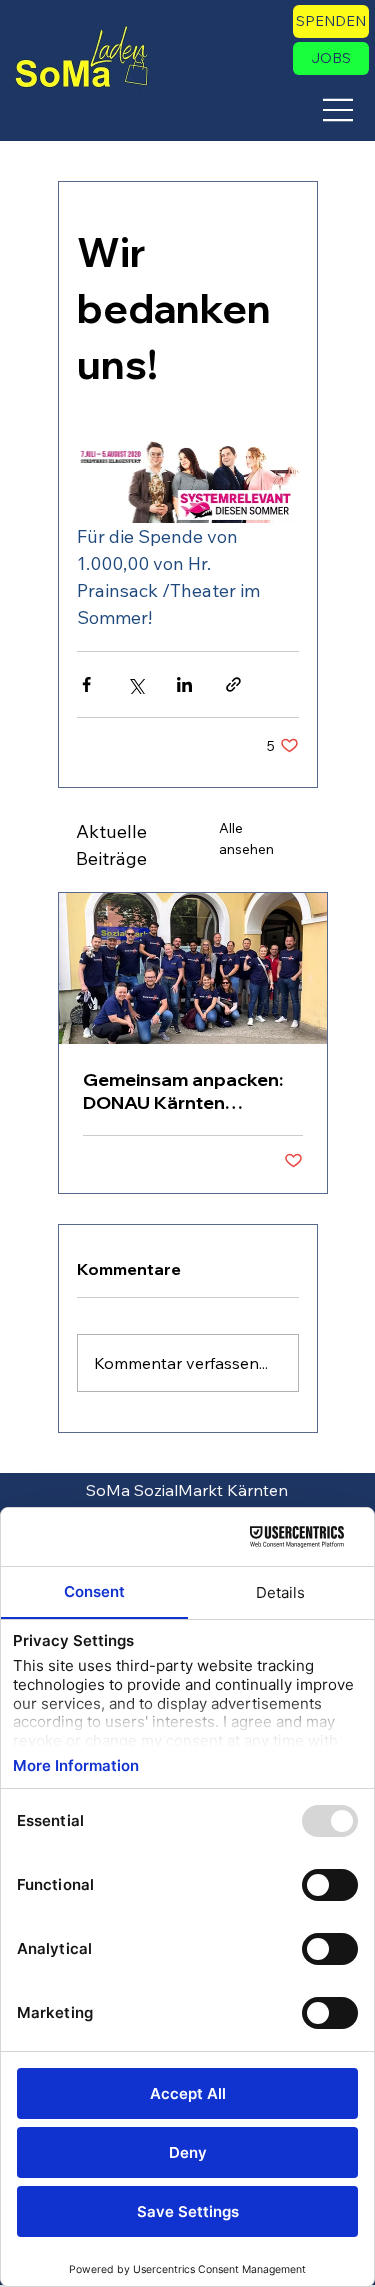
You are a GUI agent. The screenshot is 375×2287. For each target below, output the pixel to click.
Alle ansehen (246, 838)
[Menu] (339, 110)
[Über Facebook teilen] (86, 684)
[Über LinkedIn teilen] (184, 684)
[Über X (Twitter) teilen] (135, 684)
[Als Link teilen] (233, 684)
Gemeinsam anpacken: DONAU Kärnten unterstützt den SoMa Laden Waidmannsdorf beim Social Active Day (183, 1091)
